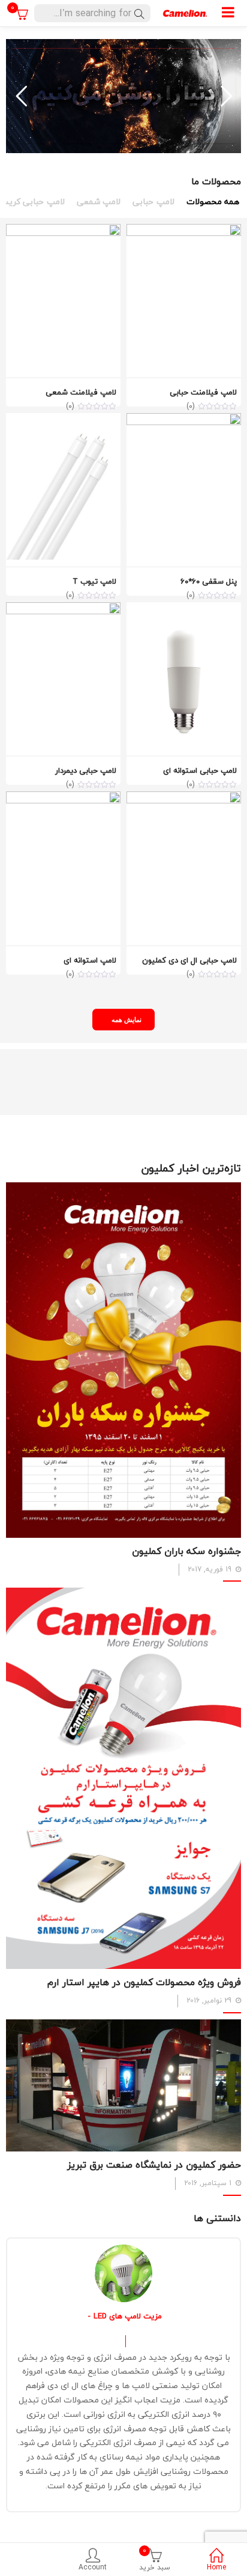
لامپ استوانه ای (90, 960)
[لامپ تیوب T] (63, 420)
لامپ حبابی (153, 202)
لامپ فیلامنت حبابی (203, 392)
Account (93, 2567)
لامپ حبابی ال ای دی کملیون (189, 960)
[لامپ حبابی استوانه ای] (184, 609)
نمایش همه (127, 1019)
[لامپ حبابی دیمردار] (63, 609)
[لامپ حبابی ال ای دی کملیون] (184, 798)
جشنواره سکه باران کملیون (186, 1551)
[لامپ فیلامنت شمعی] (63, 231)
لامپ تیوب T (94, 581)
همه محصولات (213, 202)
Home (216, 2567)
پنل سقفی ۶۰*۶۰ (209, 581)
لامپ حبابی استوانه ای (200, 770)
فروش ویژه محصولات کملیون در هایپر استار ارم (144, 1982)
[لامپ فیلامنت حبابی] (184, 231)
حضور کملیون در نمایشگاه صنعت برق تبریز (154, 2165)
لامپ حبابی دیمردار (86, 770)
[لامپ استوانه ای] (63, 798)
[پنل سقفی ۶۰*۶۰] (184, 420)
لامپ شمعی (99, 202)
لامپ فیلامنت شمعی (81, 392)
